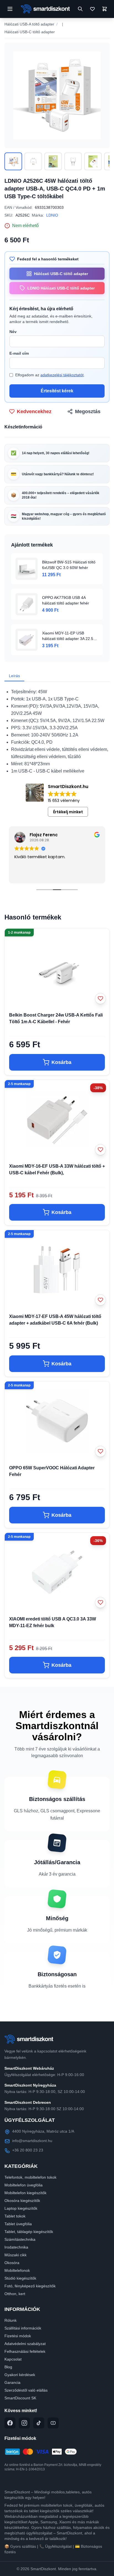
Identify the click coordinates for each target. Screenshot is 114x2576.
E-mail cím (19, 353)
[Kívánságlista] (92, 9)
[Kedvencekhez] (100, 999)
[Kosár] (105, 9)
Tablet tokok (15, 2216)
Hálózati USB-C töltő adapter (30, 32)
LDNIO (52, 215)
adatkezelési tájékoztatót (62, 375)
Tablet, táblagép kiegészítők (29, 2232)
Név (13, 332)
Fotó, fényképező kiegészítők (30, 2286)
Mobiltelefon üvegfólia (24, 2185)
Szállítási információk (23, 2328)
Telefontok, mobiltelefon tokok (30, 2177)
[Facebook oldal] (10, 2423)
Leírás (14, 676)
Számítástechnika (20, 2239)
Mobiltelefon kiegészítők (25, 2193)
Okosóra (12, 2263)
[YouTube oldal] (53, 2423)
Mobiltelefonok (17, 2270)
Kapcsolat (13, 2359)
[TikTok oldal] (39, 2423)
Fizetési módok (18, 2336)
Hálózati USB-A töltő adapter (29, 24)
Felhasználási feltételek (25, 2351)
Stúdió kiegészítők (20, 2278)
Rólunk (11, 2320)
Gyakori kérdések (20, 2375)
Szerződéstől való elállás (26, 2390)
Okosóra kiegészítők (22, 2201)
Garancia (12, 2382)
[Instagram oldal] (24, 2423)
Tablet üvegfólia (18, 2224)
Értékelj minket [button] (68, 812)
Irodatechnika (16, 2247)
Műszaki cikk (15, 2255)
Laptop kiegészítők (21, 2208)
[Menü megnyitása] (10, 9)
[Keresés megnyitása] (80, 9)
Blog (8, 2367)
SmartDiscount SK (20, 2398)
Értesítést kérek (57, 391)
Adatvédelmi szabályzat (25, 2344)
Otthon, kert (15, 2294)
